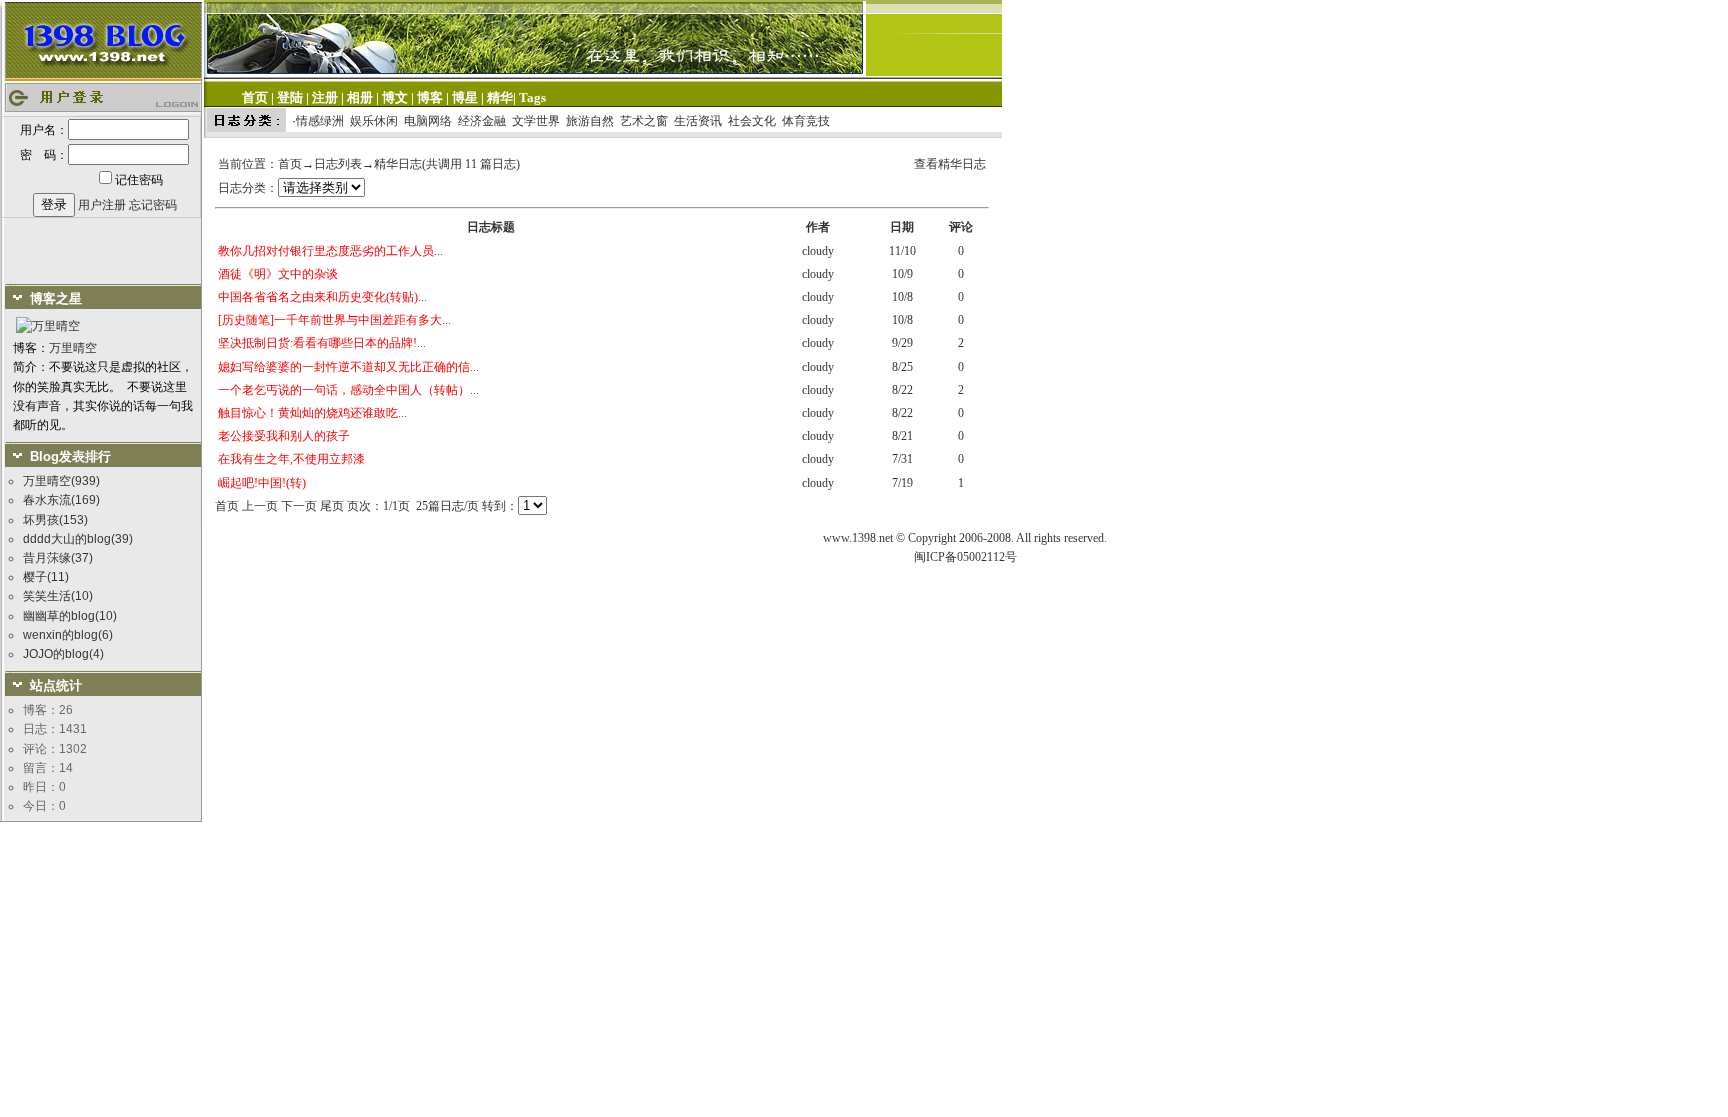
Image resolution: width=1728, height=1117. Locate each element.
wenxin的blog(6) (68, 635)
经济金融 (482, 121)
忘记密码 (153, 205)
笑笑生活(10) (58, 596)
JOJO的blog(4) (63, 654)
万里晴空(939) (61, 481)
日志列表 (338, 164)
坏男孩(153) (55, 520)
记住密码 (139, 180)
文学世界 (536, 121)
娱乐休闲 (374, 121)
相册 (360, 97)
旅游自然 (590, 121)
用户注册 (102, 205)
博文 (395, 97)
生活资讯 (698, 121)
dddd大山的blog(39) (78, 539)
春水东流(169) (61, 500)
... (330, 251)
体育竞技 (806, 121)
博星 (465, 97)
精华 (500, 97)
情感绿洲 (320, 121)
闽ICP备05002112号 (965, 557)
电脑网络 (428, 121)
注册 (325, 97)
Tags (532, 97)
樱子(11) (46, 577)
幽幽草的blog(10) (70, 616)
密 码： (44, 155)
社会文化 (752, 121)
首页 (255, 97)
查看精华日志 (950, 164)
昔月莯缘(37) (58, 558)
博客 (430, 97)
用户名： (44, 130)
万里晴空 (73, 348)
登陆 (290, 97)
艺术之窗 (644, 121)
